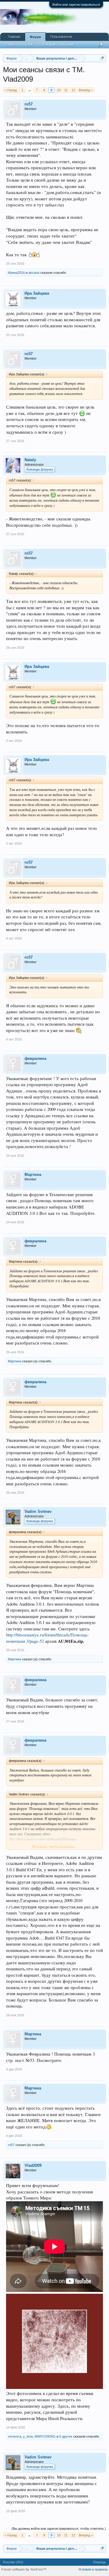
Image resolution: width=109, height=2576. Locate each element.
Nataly (30, 460)
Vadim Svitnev (38, 1511)
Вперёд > (86, 90)
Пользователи (61, 37)
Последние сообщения (57, 44)
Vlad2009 (33, 2165)
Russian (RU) (13, 2562)
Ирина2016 (16, 273)
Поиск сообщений (19, 44)
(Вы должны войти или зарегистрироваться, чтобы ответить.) (59, 2529)
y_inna (28, 2436)
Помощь (99, 2562)
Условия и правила (93, 2569)
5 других (66, 2436)
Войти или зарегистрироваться (76, 5)
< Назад (11, 90)
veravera (15, 2436)
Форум (35, 37)
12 (73, 90)
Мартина (33, 1175)
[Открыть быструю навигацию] (102, 58)
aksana (34, 273)
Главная (14, 37)
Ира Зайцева (37, 293)
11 (66, 90)
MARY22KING (45, 2436)
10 (59, 90)
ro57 (29, 104)
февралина (35, 1058)
